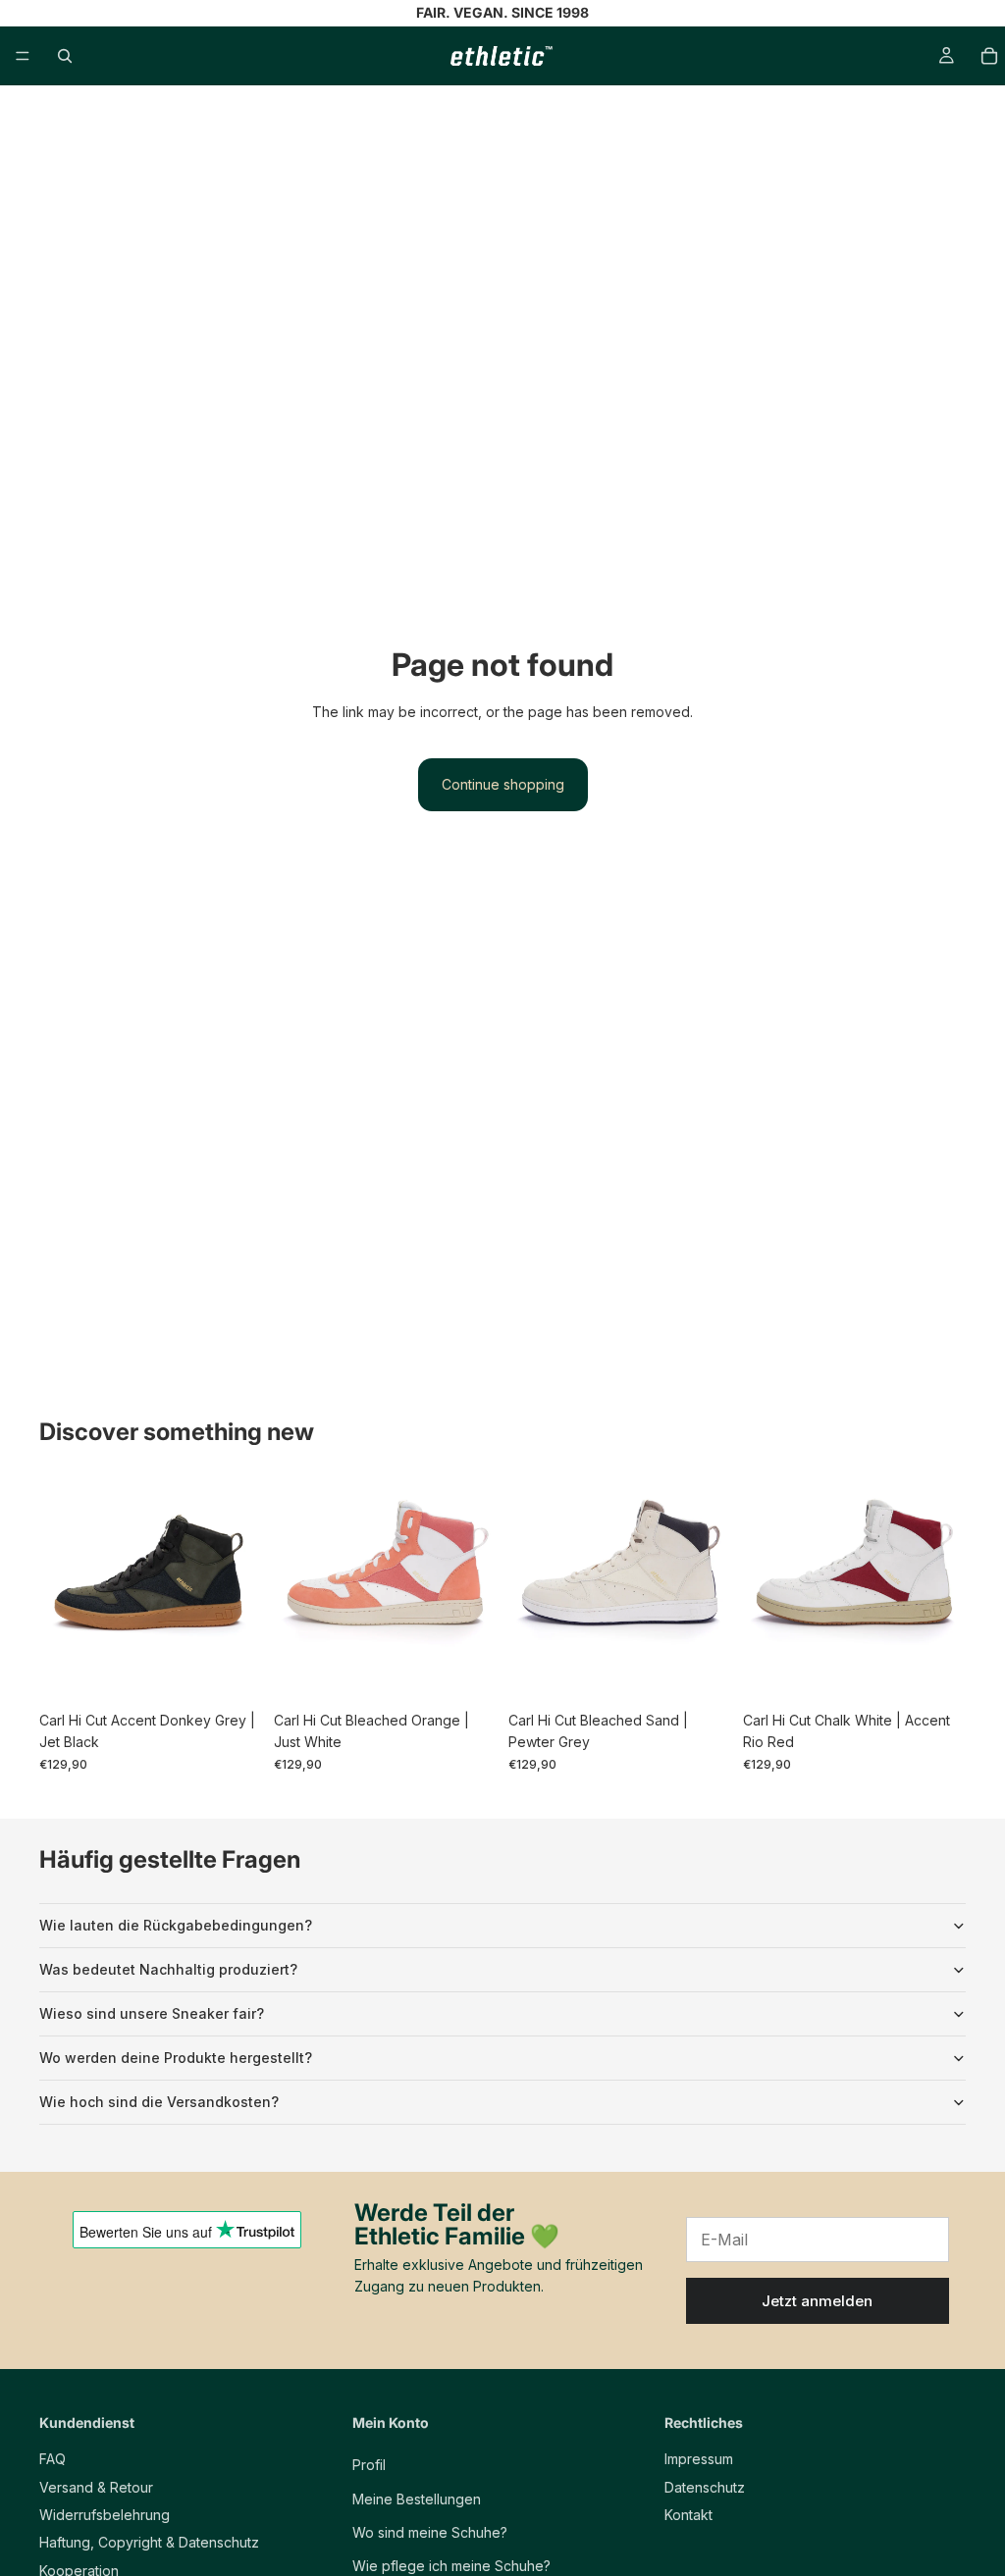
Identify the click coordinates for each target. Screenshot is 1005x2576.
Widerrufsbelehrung (105, 2515)
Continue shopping (503, 784)
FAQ (53, 2459)
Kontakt (688, 2515)
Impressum (699, 2459)
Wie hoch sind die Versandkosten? (159, 2102)
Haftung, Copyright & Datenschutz (149, 2543)
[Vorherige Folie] (61, 1591)
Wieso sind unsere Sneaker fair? (152, 2013)
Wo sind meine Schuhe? (430, 2532)
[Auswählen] (232, 1672)
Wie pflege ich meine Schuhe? (451, 2567)
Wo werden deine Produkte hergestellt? (176, 2058)
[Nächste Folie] (240, 1591)
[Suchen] (65, 56)
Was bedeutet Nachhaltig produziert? (168, 1969)
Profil (369, 2465)
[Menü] (23, 56)
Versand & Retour (96, 2487)
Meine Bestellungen (417, 2499)
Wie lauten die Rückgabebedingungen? (176, 1925)
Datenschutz (705, 2487)
